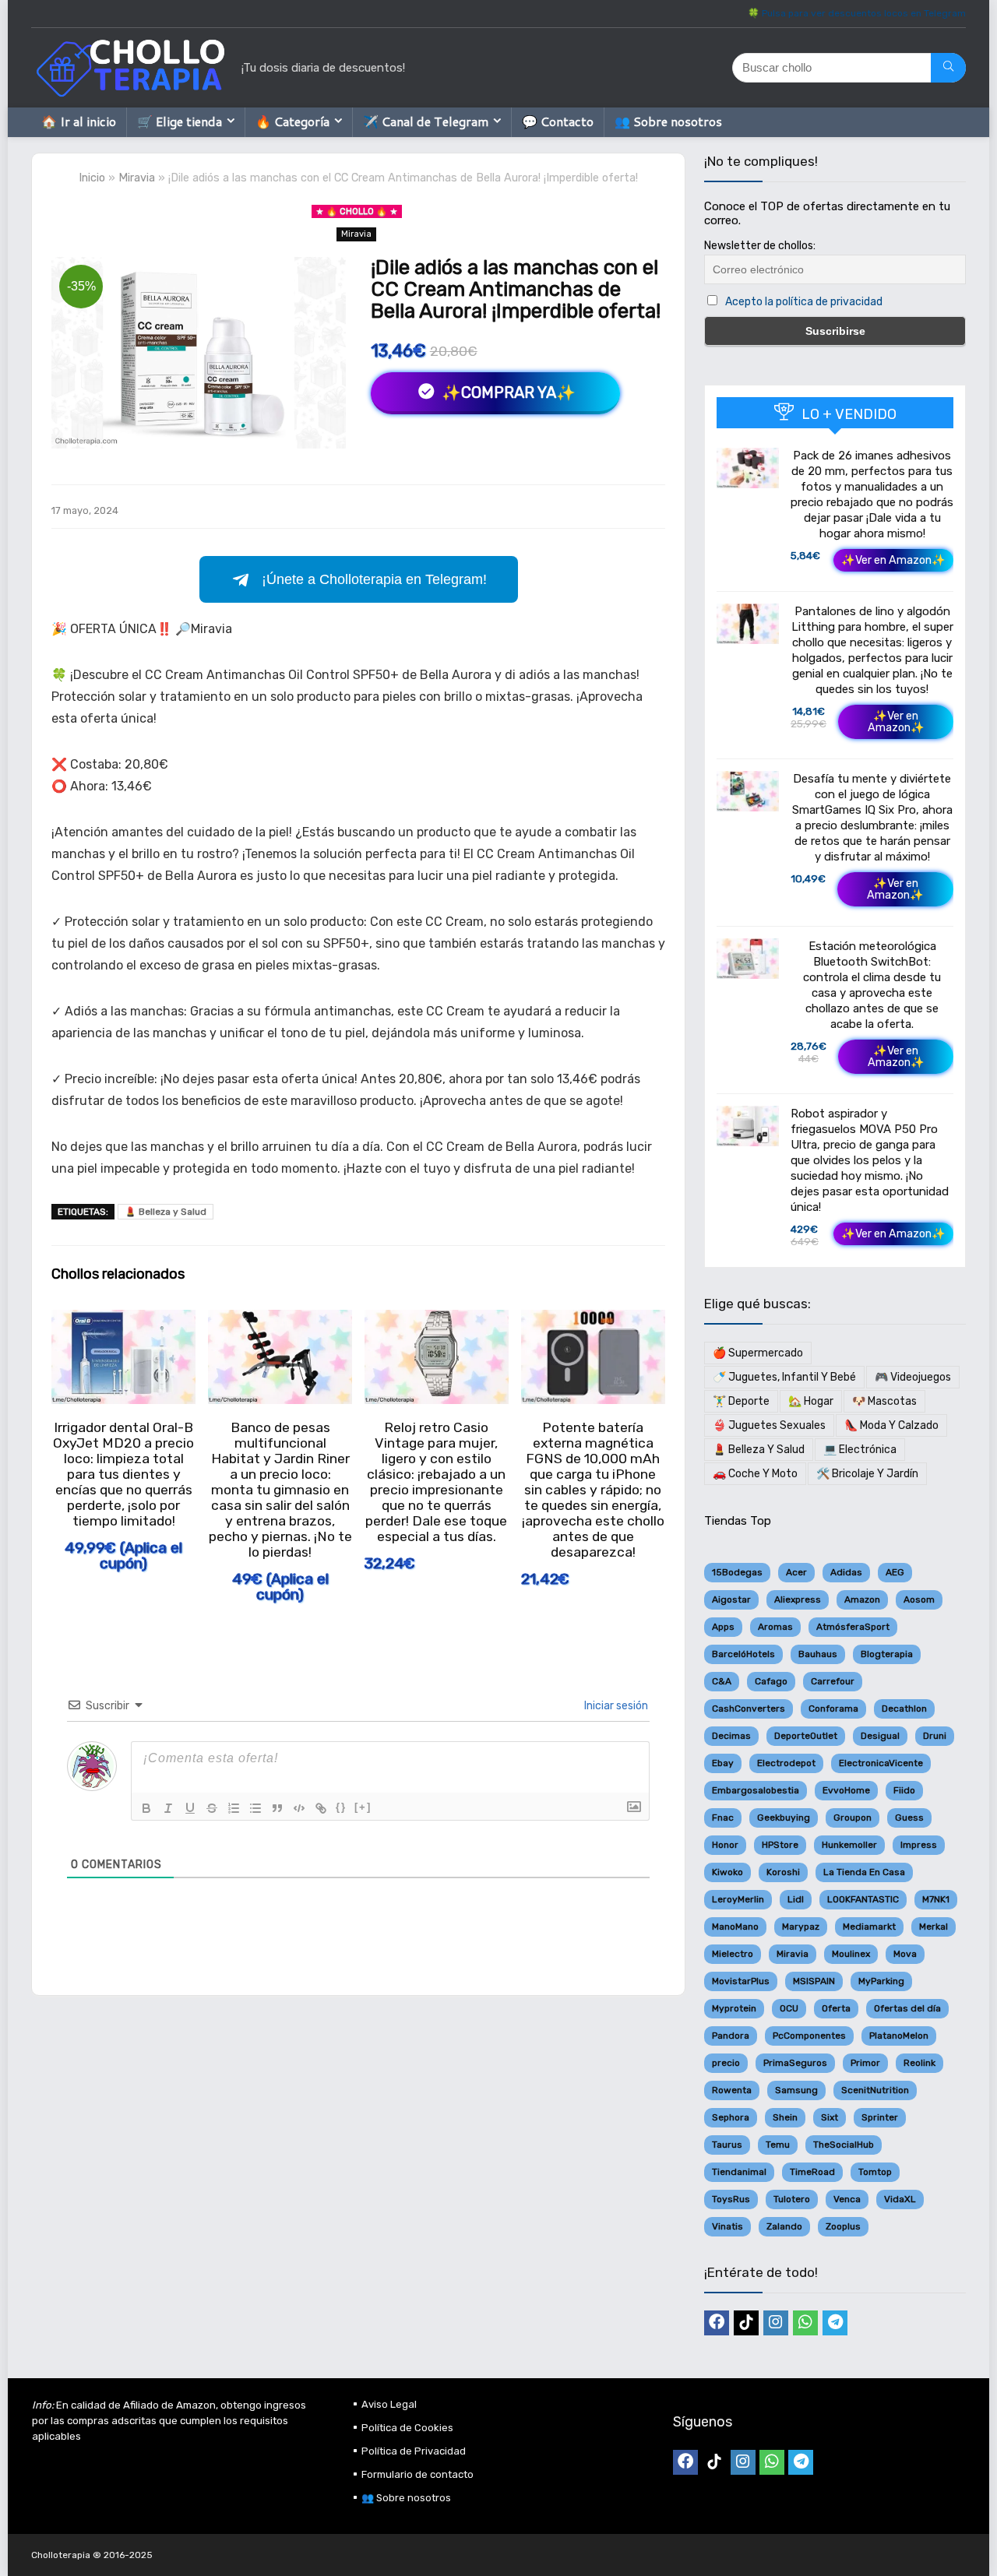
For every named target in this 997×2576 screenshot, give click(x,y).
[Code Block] (299, 1808)
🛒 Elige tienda (180, 121)
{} (341, 1807)
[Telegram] (835, 2323)
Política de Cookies (407, 2428)
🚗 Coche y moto (755, 1474)
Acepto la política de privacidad (804, 302)
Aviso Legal (389, 2404)
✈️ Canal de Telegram (426, 121)
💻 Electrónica (860, 1450)
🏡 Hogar (811, 1401)
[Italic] (168, 1808)
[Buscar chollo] (948, 68)
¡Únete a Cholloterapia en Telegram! (374, 579)
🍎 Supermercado (758, 1353)
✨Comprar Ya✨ (507, 392)
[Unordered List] (255, 1808)
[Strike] (212, 1808)
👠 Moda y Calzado (891, 1425)
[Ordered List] (234, 1808)
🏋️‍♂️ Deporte (741, 1401)
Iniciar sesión (615, 1706)
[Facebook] (717, 2323)
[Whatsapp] (805, 2323)
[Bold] (146, 1808)
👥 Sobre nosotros (668, 121)
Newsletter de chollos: (760, 246)
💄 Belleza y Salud (166, 1212)
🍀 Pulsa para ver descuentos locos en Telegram (857, 13)
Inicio (92, 178)
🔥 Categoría (292, 121)
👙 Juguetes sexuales (769, 1425)
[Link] (321, 1808)
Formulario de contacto (417, 2474)
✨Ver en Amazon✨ (893, 560)
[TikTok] (746, 2323)
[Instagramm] (776, 2323)
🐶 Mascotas (884, 1401)
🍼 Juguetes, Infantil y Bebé (784, 1377)
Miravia (137, 178)
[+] (363, 1807)
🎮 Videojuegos (913, 1377)
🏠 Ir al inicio (79, 121)
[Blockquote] (277, 1808)
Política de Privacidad (414, 2451)
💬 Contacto (558, 121)
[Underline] (190, 1808)
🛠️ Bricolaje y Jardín (867, 1474)
